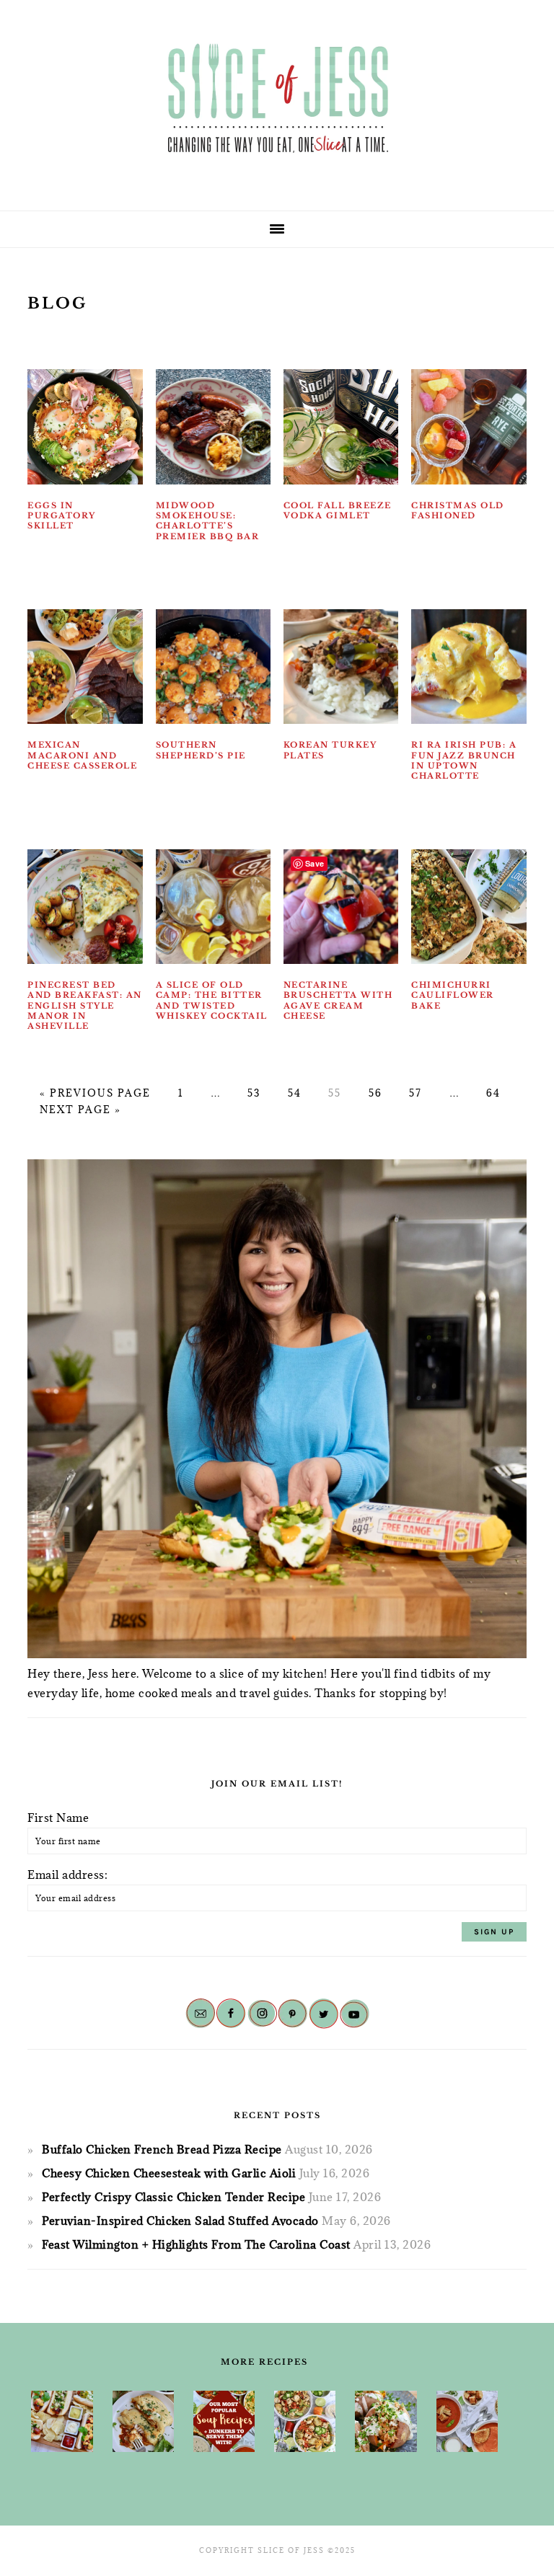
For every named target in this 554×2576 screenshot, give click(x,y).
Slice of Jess (277, 100)
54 (295, 1093)
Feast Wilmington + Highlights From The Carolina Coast (196, 2244)
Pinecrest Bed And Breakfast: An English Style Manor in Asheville (85, 1005)
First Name (58, 1818)
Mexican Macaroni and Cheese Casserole (82, 755)
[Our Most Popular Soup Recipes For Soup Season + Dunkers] (224, 2422)
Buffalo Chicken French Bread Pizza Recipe (162, 2149)
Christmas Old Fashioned (458, 510)
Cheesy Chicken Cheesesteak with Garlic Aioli (169, 2173)
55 (335, 1093)
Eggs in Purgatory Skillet (62, 516)
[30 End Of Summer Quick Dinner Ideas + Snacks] (62, 2421)
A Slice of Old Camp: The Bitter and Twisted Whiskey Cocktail (212, 1000)
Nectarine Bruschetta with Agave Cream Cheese (338, 1000)
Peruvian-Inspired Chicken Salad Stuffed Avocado (180, 2221)
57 (415, 1093)
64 (493, 1093)
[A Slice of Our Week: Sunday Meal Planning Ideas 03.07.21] (143, 2422)
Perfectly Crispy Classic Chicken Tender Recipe (173, 2197)
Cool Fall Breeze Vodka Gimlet (338, 510)
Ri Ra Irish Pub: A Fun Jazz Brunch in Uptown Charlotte (464, 760)
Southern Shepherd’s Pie (201, 750)
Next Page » (80, 1110)
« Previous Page (95, 1093)
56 (375, 1093)
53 (254, 1093)
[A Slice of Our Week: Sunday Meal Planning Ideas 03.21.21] (305, 2422)
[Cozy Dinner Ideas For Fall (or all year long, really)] (386, 2422)
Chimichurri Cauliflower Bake (453, 995)
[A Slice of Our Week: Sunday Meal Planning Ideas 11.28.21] (467, 2422)
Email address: (67, 1875)
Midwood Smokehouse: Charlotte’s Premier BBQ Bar (208, 521)
